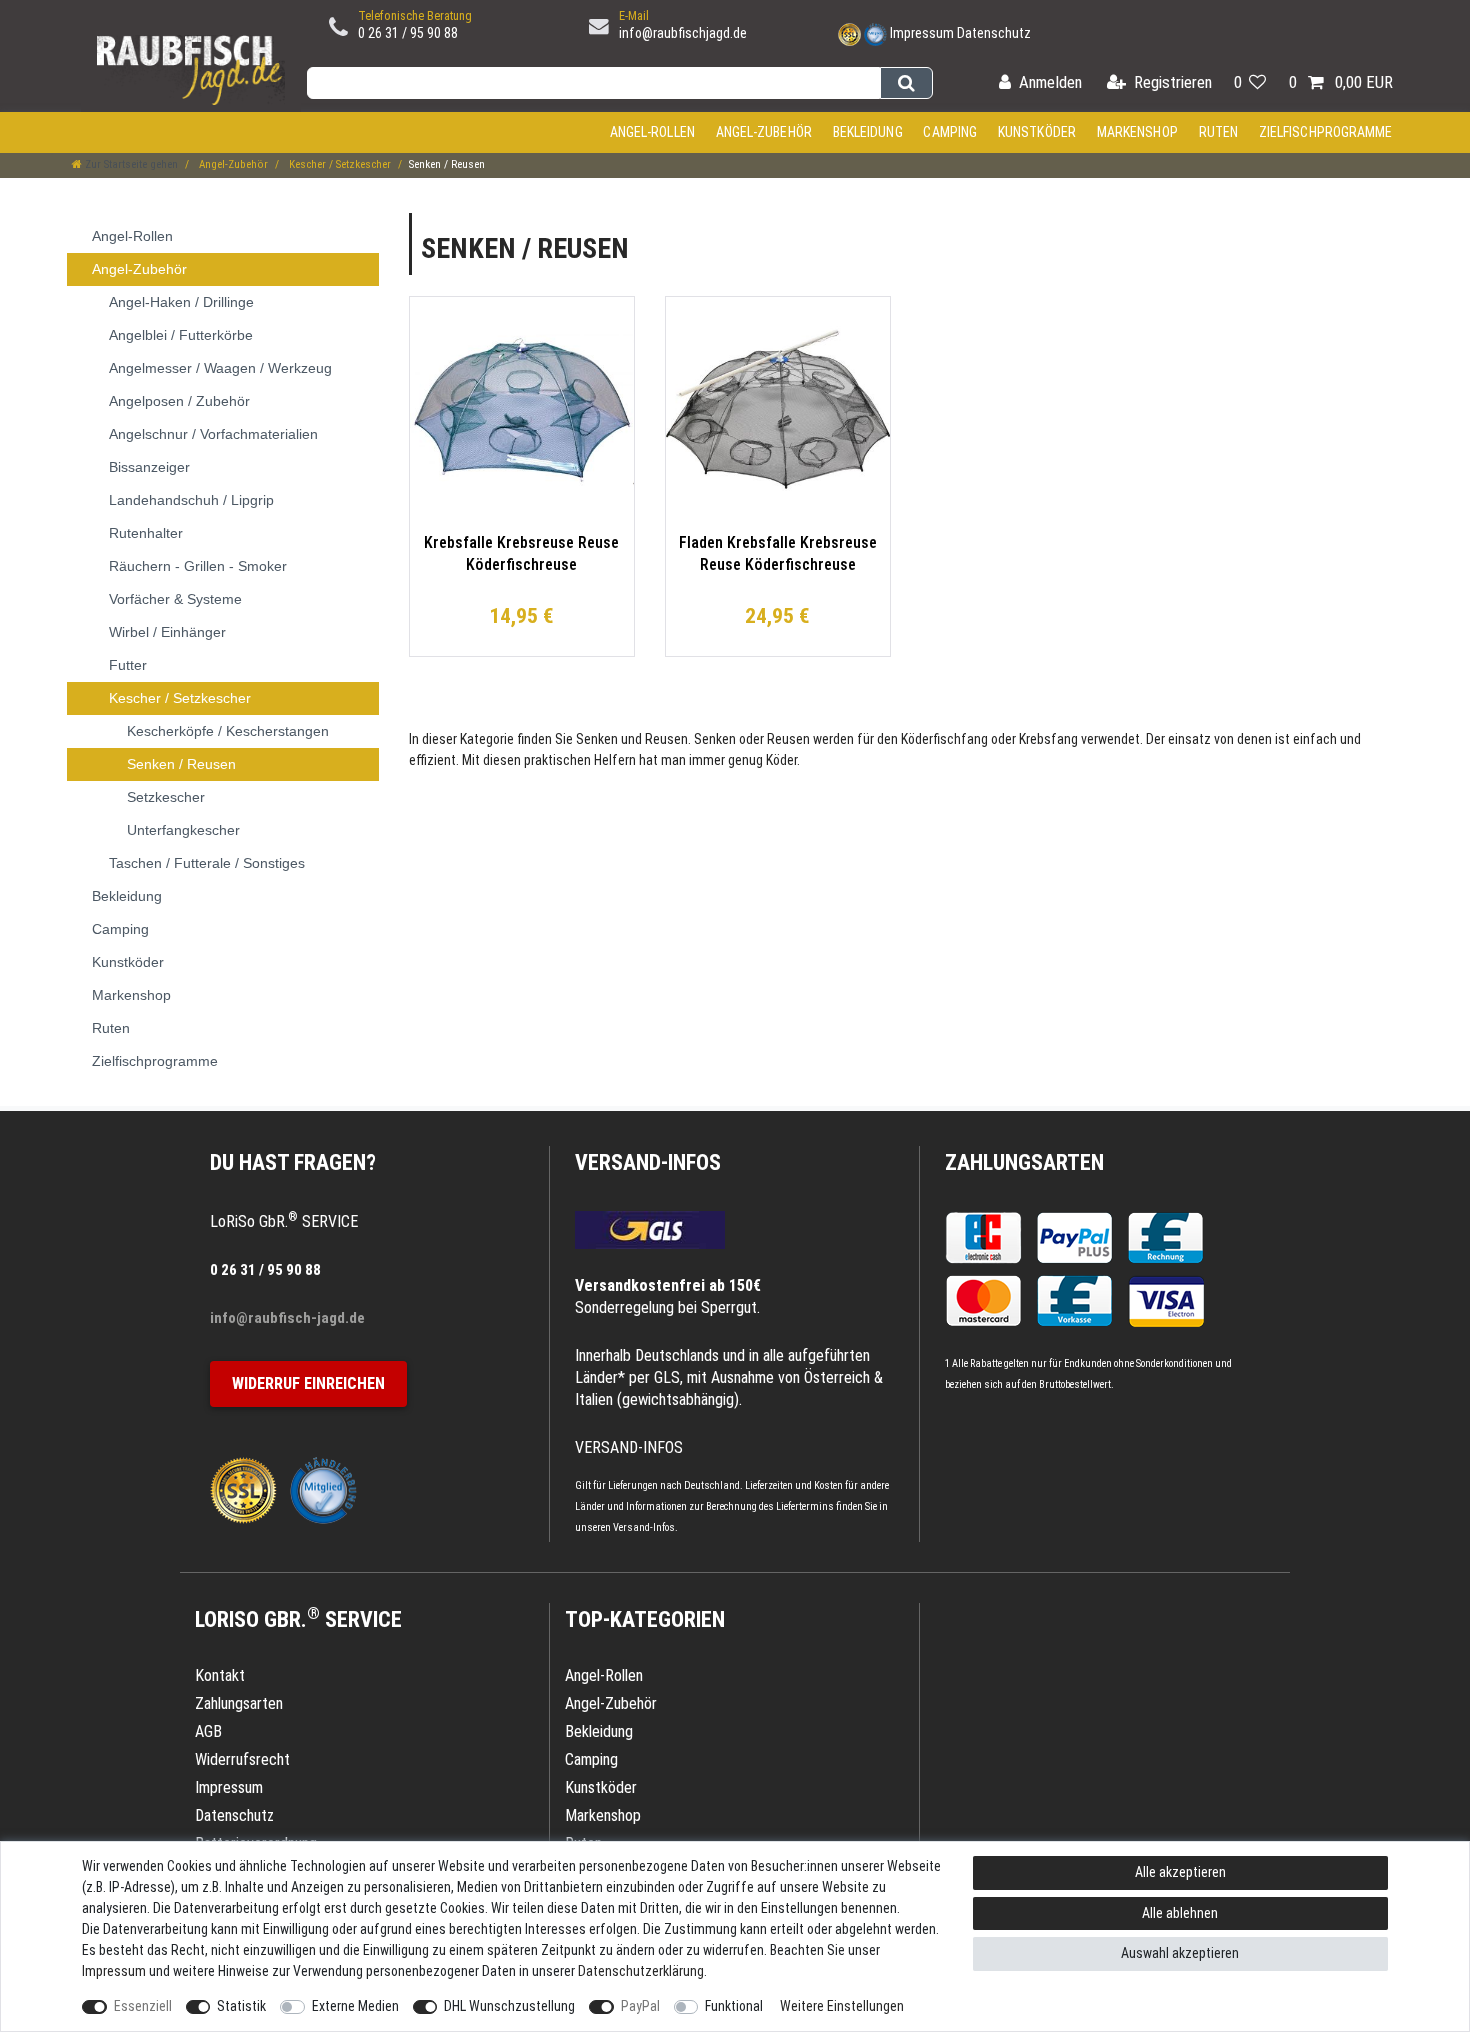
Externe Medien (355, 2006)
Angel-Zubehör (764, 132)
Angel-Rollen (652, 132)
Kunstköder (1037, 132)
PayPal (640, 2006)
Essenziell (143, 2006)
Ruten (1219, 132)
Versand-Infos (644, 1527)
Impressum (922, 33)
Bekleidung (868, 132)
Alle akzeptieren (1180, 1872)
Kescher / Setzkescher (338, 164)
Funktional (734, 2006)
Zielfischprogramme (1326, 132)
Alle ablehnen (1180, 1913)
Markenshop (1137, 132)
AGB (208, 1731)
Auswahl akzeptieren (1180, 1953)
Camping (950, 132)
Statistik (241, 2006)
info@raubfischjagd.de (683, 33)
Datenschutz (994, 33)
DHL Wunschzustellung (509, 2006)
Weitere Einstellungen (842, 2006)
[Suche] (906, 83)
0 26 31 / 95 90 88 (408, 33)
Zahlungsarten (1024, 1162)
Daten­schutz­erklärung (641, 1971)
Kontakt (220, 1675)
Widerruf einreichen (308, 1383)
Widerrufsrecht (242, 1759)
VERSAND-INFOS (648, 1162)
